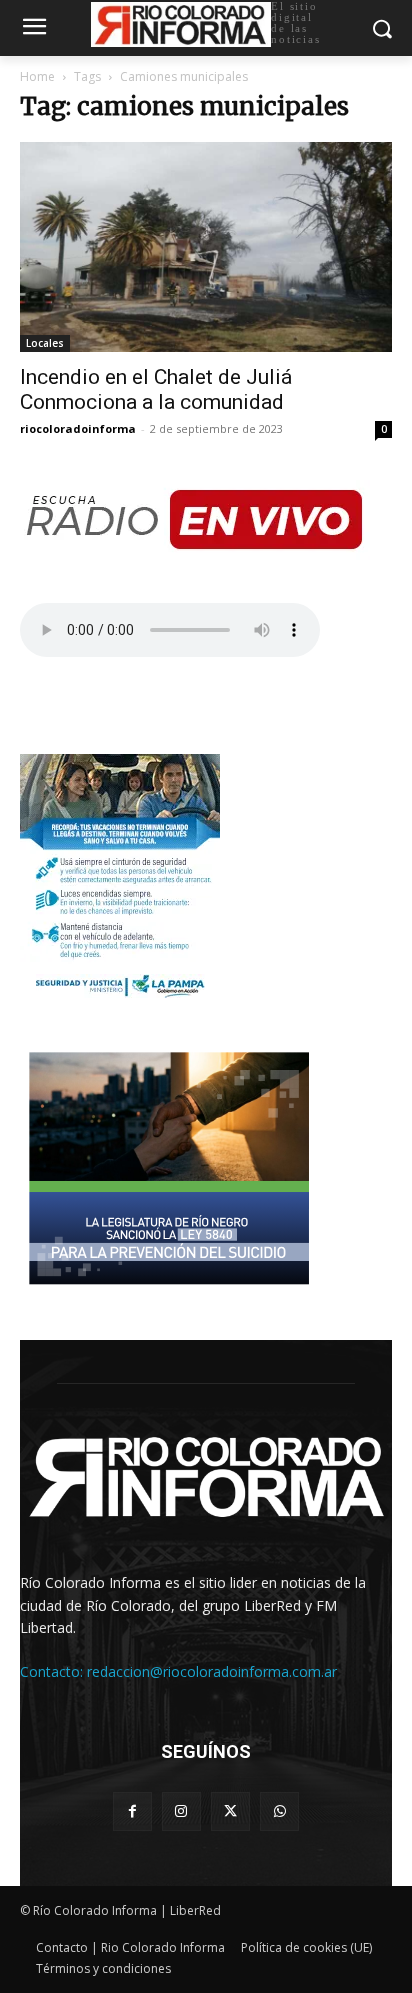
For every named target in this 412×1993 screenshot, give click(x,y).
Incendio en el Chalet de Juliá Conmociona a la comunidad (156, 389)
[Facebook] (132, 1811)
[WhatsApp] (279, 1811)
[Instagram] (181, 1811)
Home (37, 76)
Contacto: (53, 1671)
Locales (45, 343)
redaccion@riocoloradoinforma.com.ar (212, 1671)
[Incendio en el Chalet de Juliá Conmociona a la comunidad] (206, 247)
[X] (230, 1811)
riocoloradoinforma (78, 428)
